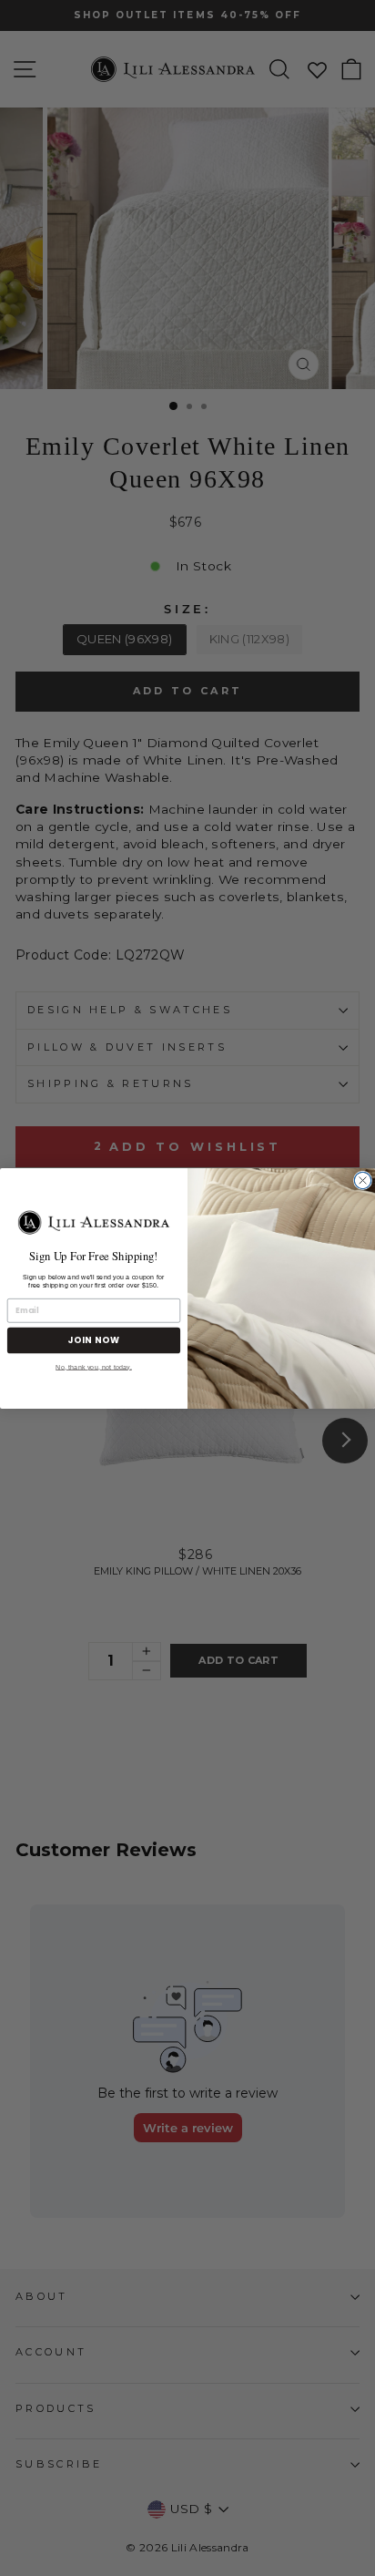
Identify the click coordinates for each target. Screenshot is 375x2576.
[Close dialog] (362, 1180)
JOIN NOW (94, 1340)
